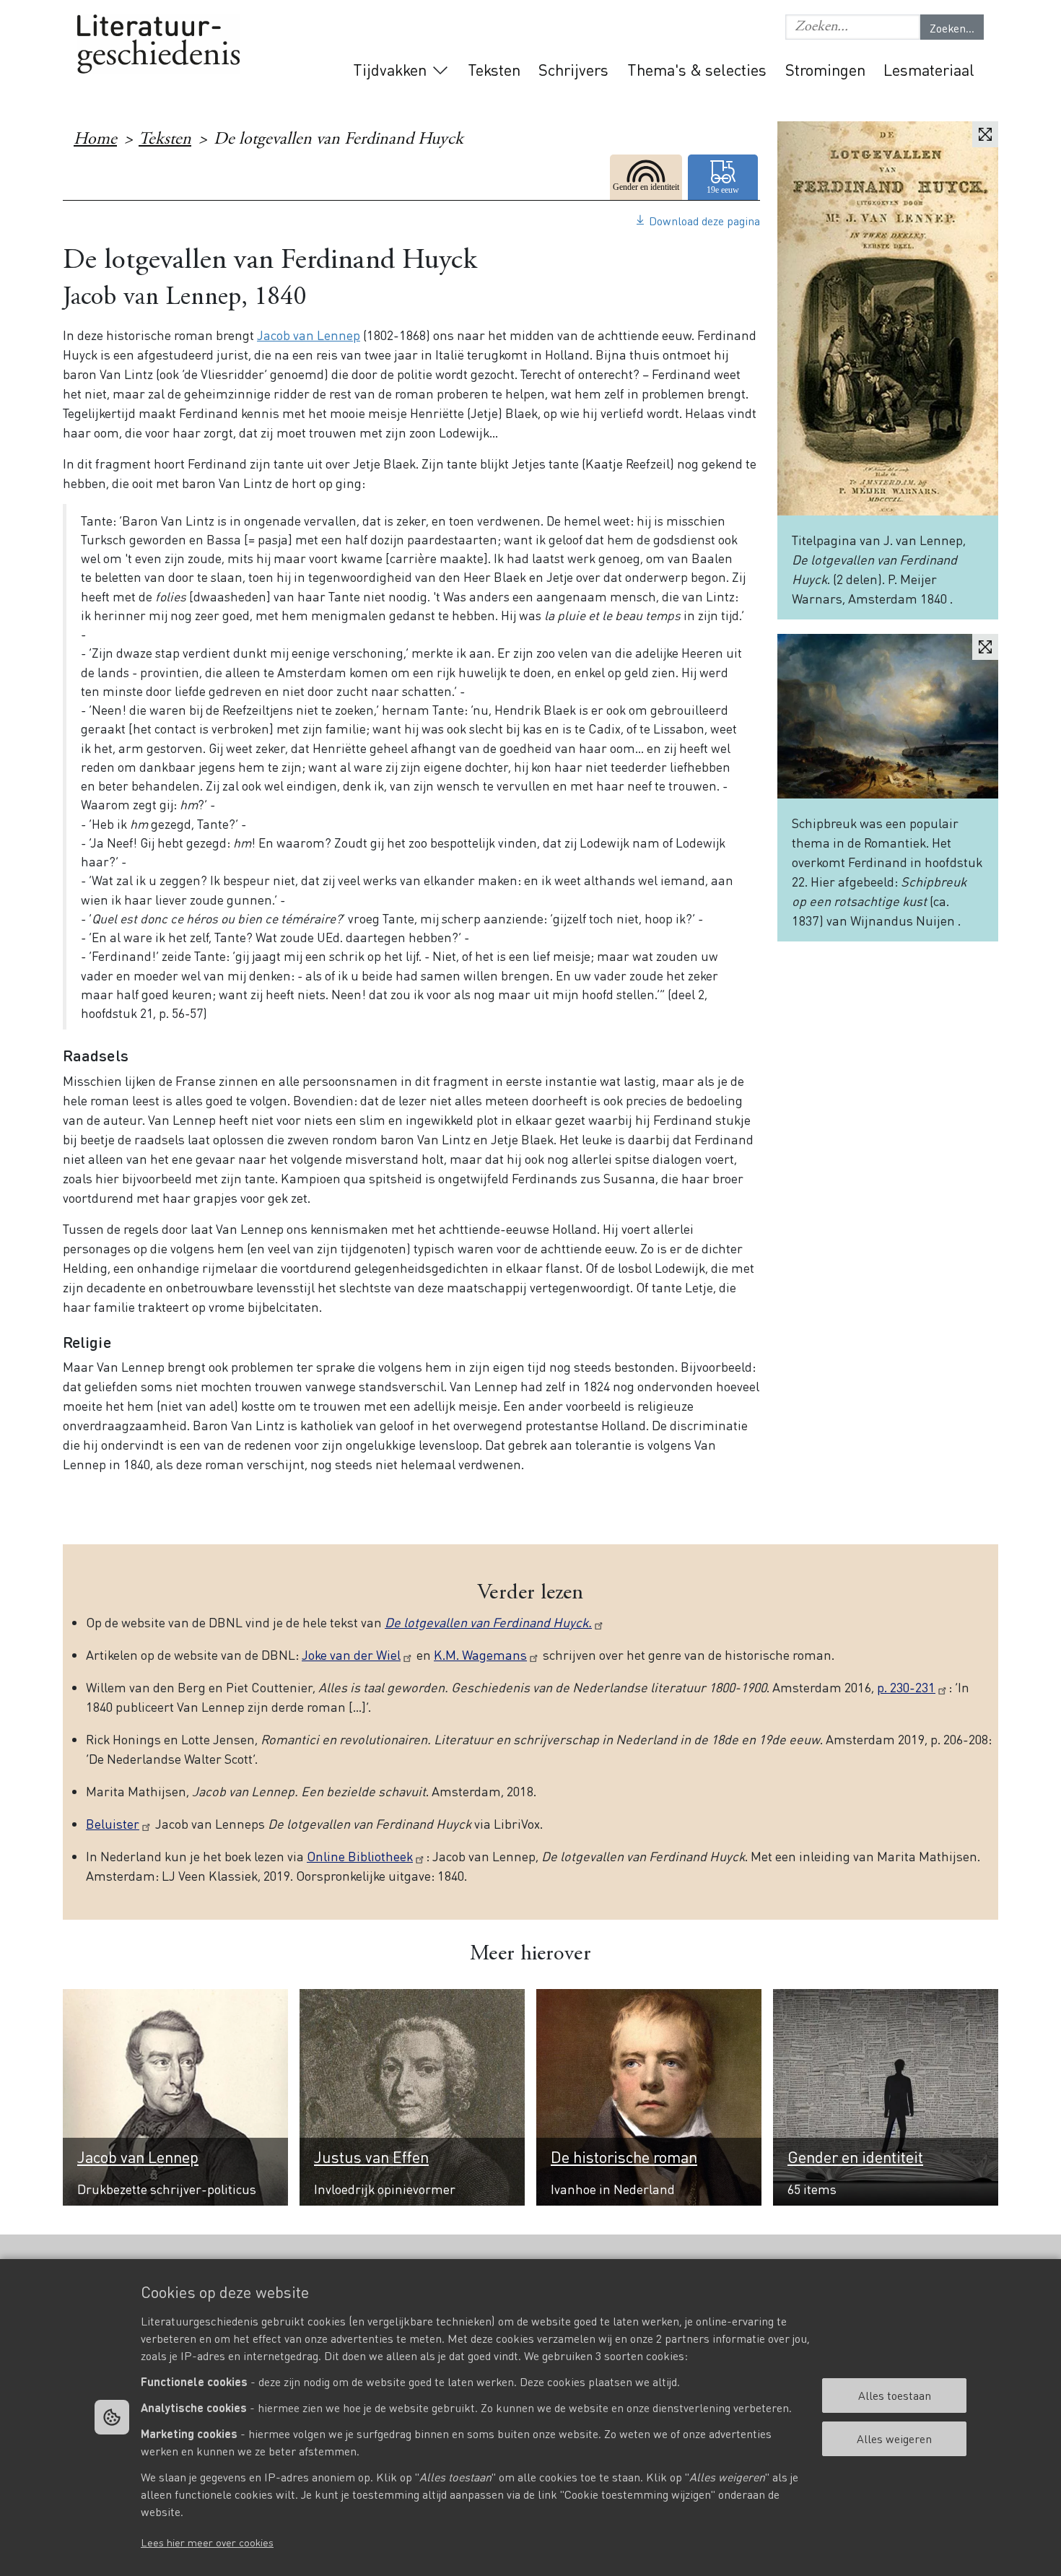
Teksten (494, 69)
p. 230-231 (906, 1687)
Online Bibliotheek (360, 1856)
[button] (853, 27)
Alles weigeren (894, 2438)
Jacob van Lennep (309, 335)
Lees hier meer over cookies (207, 2542)
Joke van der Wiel (351, 1654)
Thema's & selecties (697, 69)
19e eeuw (724, 177)
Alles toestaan (895, 2395)
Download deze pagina (704, 221)
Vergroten (985, 134)
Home (95, 140)
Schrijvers (573, 69)
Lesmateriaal (929, 69)
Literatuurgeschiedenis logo (158, 44)
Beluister (113, 1823)
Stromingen (825, 69)
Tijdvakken (390, 69)
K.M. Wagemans (480, 1654)
